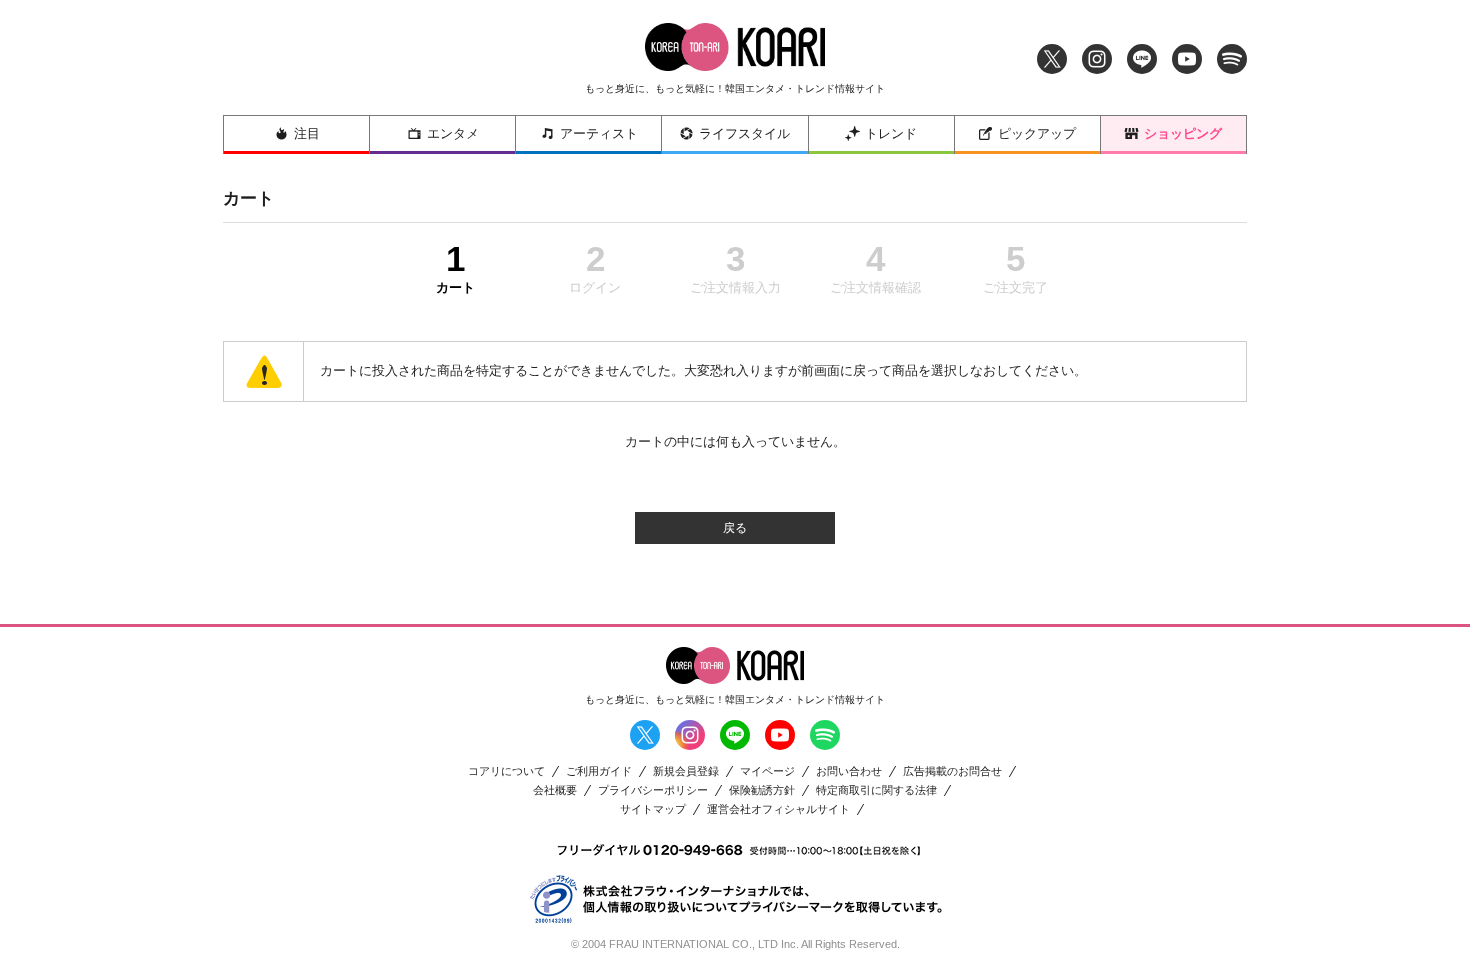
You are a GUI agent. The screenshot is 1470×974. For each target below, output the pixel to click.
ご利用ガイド (599, 771)
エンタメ (453, 133)
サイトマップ (653, 809)
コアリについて (506, 771)
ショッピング (1183, 133)
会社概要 (555, 790)
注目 (307, 133)
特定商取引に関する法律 (876, 790)
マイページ (767, 771)
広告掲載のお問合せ (952, 771)
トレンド (891, 133)
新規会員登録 (686, 771)
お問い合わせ (849, 771)
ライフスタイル (744, 133)
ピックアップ (1037, 133)
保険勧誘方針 (762, 790)
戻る (735, 528)
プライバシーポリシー (653, 790)
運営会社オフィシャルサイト (778, 809)
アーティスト (599, 133)
